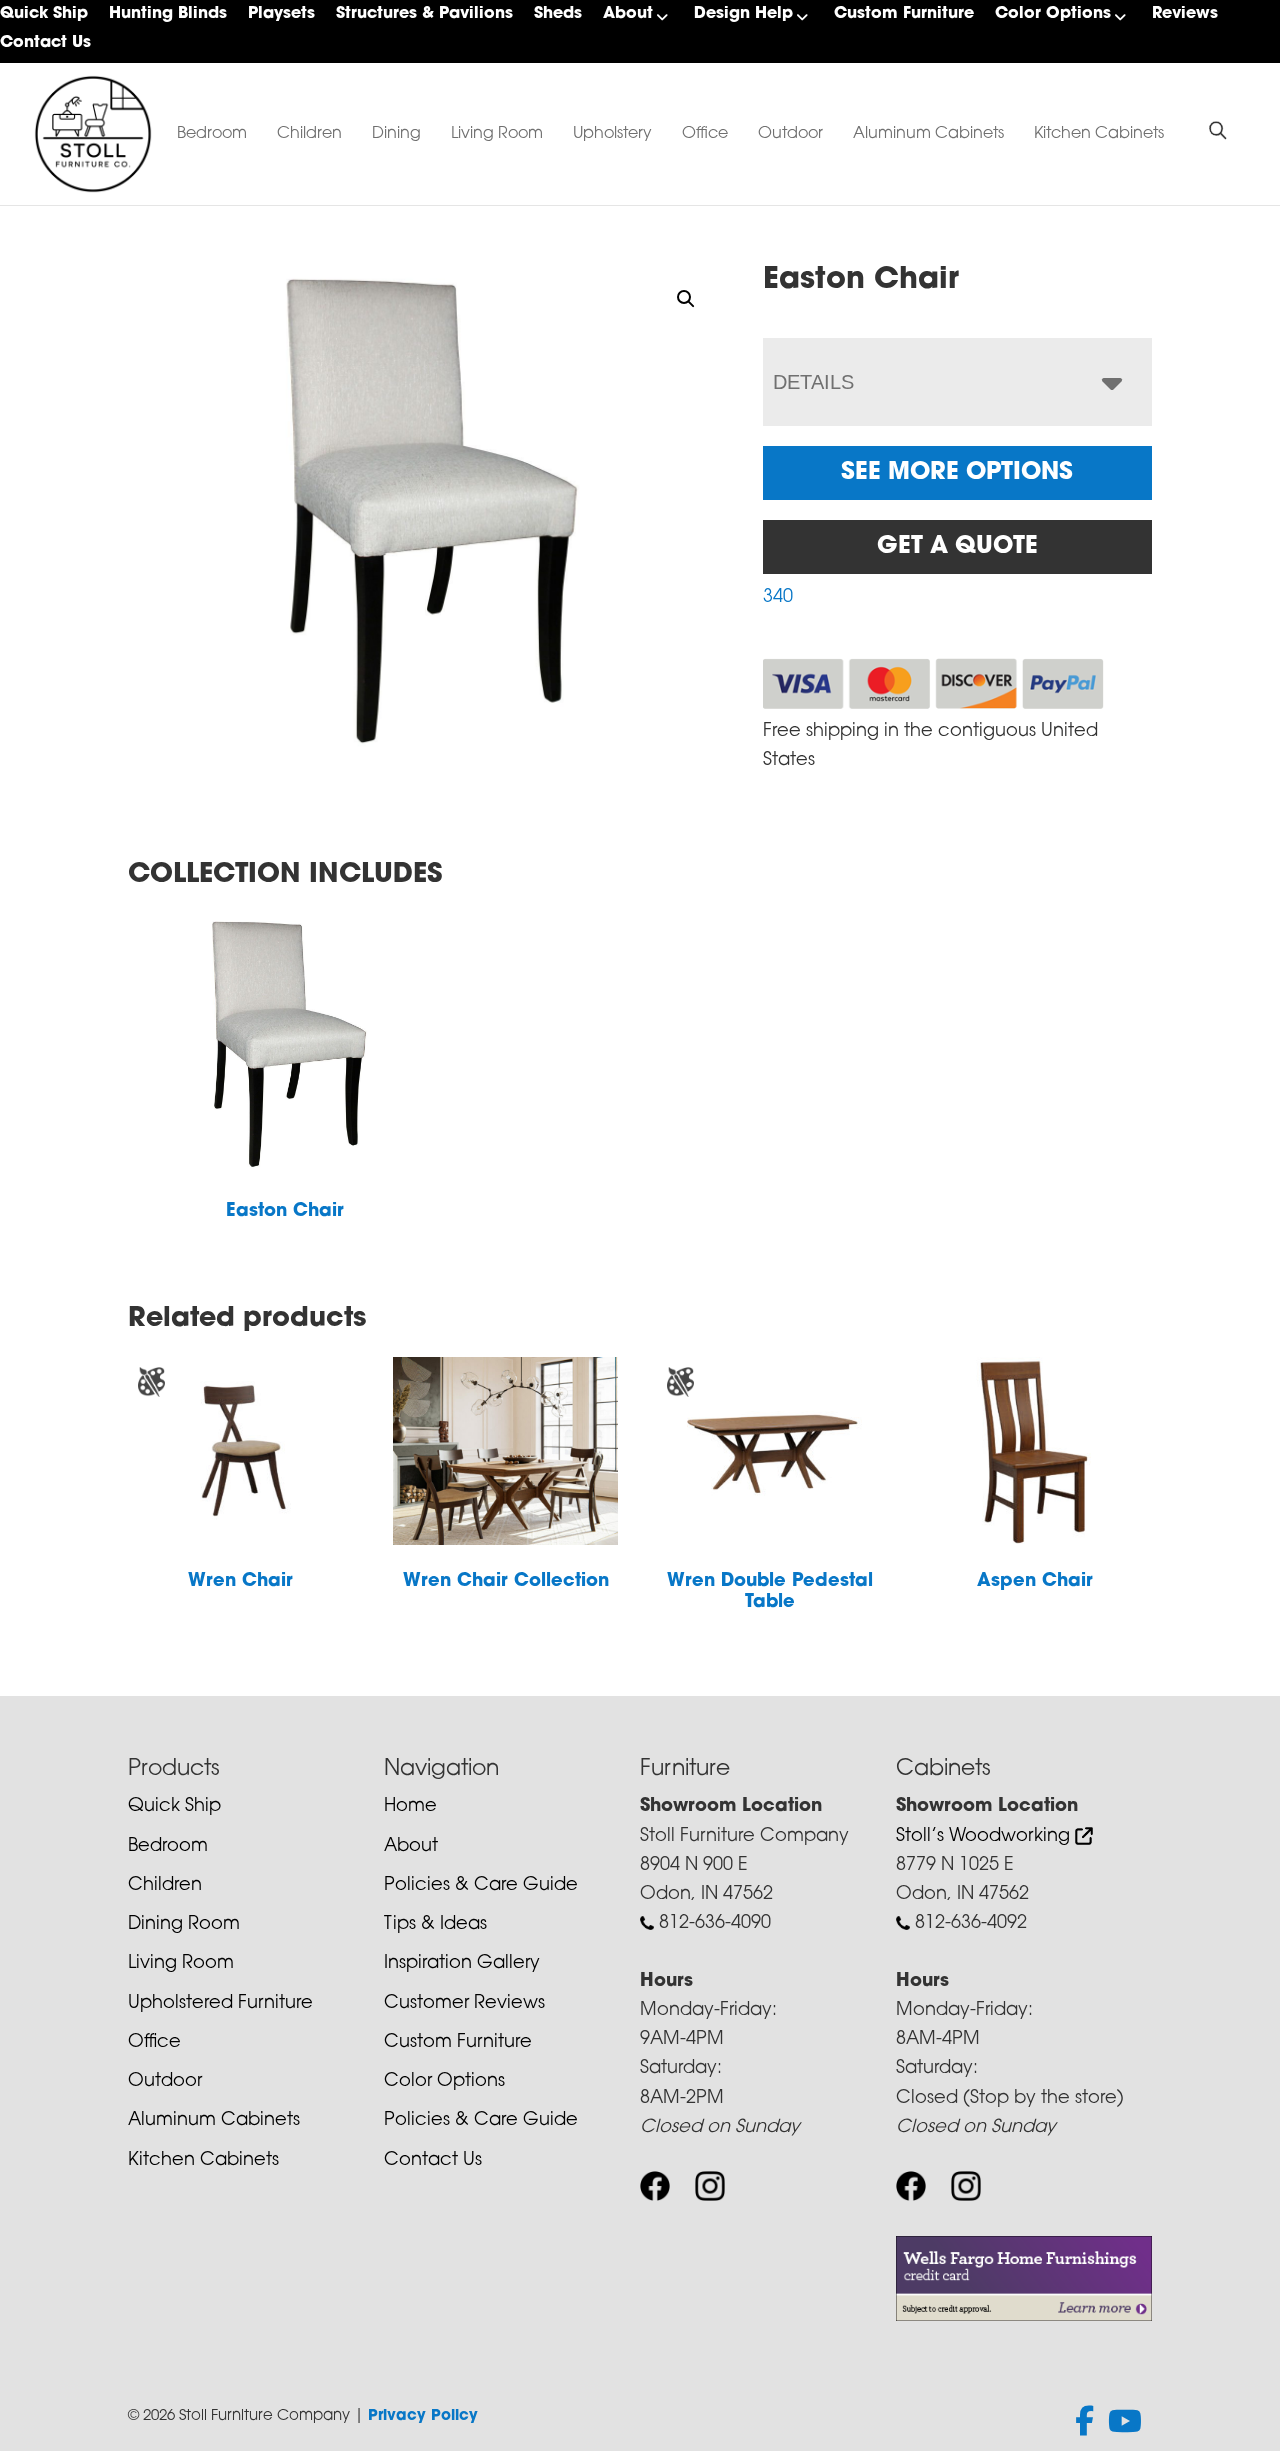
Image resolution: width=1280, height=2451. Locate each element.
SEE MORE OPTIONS (957, 473)
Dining (396, 134)
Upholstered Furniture (220, 2004)
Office (705, 134)
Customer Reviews (464, 2004)
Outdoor (790, 134)
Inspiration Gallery (462, 1964)
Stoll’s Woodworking (985, 1837)
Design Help (743, 14)
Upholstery (612, 134)
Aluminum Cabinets (928, 134)
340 (778, 598)
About (628, 14)
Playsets (281, 14)
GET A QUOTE (957, 547)
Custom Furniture (904, 14)
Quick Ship (44, 14)
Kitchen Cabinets (1099, 134)
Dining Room (184, 1925)
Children (309, 134)
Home (410, 1807)
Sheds (558, 14)
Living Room (497, 134)
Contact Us (45, 43)
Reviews (1185, 14)
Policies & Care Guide (481, 1886)
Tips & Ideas (435, 1925)
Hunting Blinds (168, 14)
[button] (686, 299)
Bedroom (212, 134)
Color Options (1053, 14)
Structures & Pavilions (424, 14)
